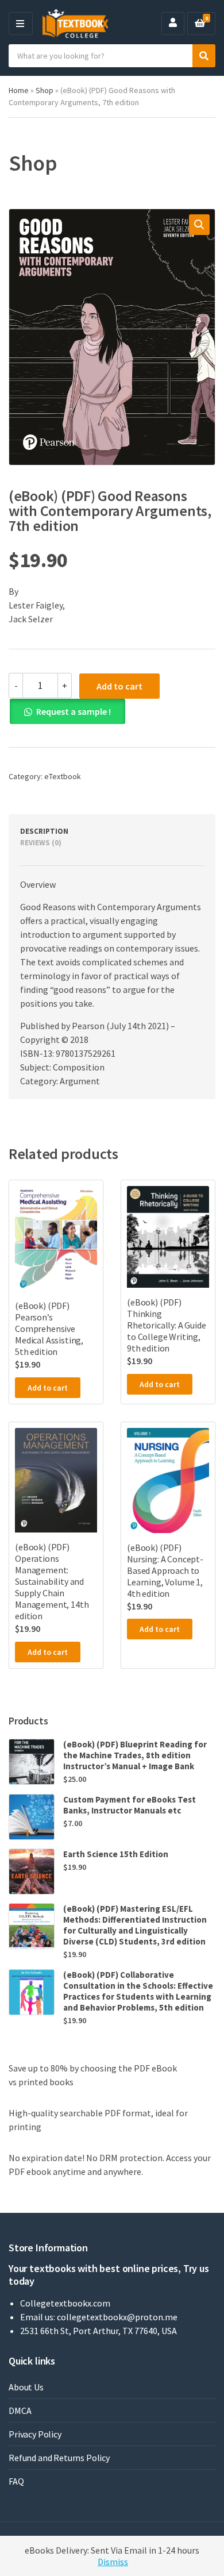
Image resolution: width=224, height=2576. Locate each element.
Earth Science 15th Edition (116, 1854)
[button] (199, 225)
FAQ (16, 2481)
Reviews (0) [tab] (41, 843)
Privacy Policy (35, 2434)
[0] (200, 24)
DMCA (20, 2411)
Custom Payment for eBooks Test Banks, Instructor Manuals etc (130, 1805)
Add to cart (119, 686)
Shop (45, 90)
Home (19, 90)
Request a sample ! (74, 711)
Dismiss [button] (113, 2562)
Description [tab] (44, 831)
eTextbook (63, 776)
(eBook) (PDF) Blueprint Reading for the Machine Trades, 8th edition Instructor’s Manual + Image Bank (135, 1755)
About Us (26, 2387)
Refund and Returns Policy (59, 2458)
